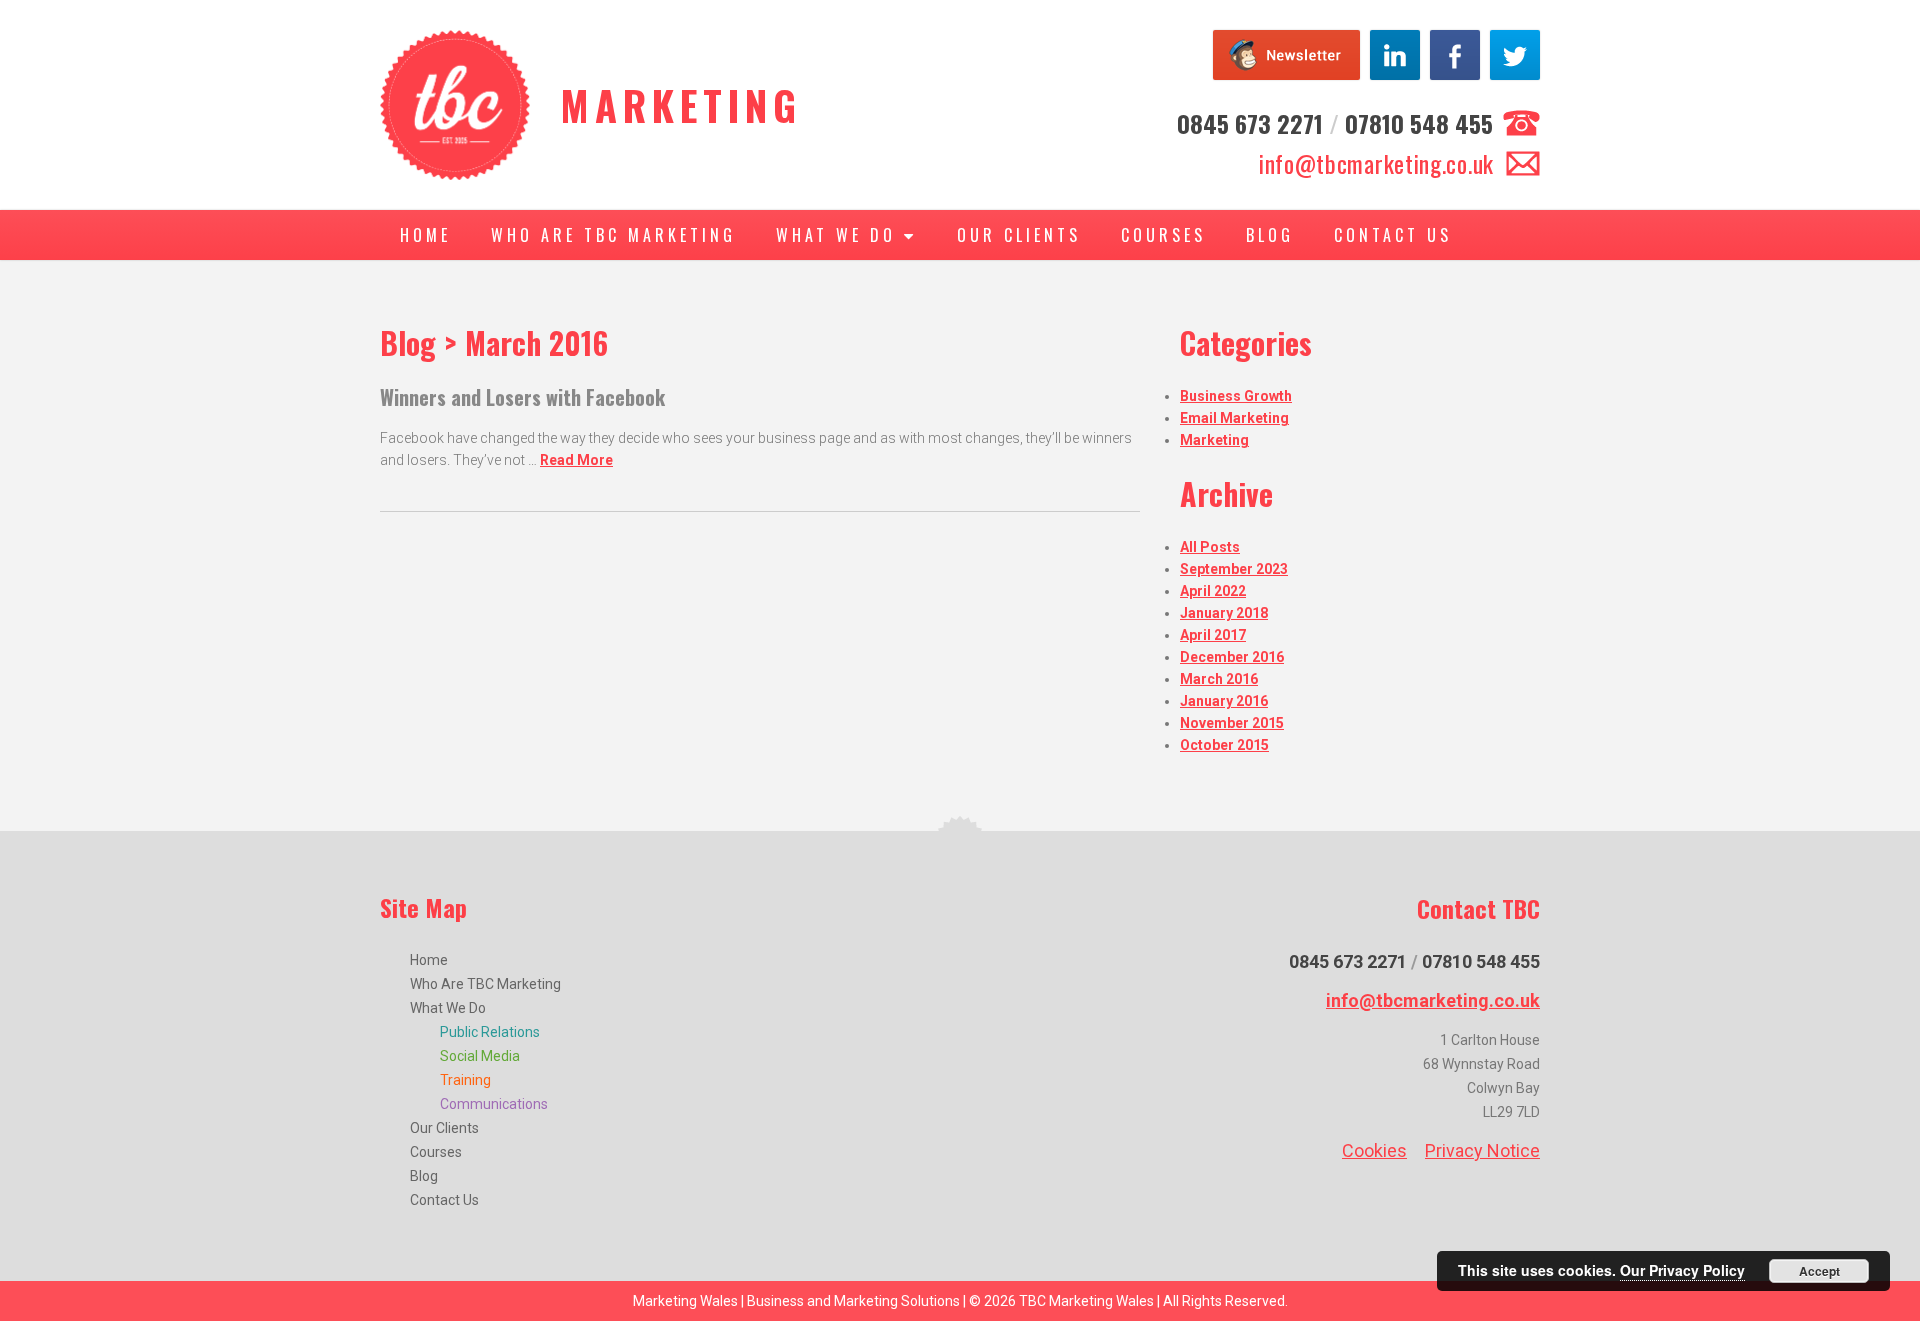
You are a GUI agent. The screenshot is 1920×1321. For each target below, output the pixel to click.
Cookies (1374, 1150)
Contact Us (1393, 235)
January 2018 (1224, 613)
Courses (1163, 235)
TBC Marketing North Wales (455, 105)
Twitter (1515, 55)
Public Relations (490, 1032)
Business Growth (1236, 396)
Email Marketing (1234, 418)
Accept (1819, 1271)
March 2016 (1219, 679)
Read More (576, 460)
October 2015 (1224, 745)
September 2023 (1234, 569)
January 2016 (1224, 701)
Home (425, 235)
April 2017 (1213, 635)
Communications (494, 1104)
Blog (1270, 235)
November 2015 (1232, 723)
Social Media (480, 1056)
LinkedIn (1395, 55)
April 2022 (1213, 591)
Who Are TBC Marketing (613, 235)
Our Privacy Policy (1682, 1270)
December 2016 (1232, 657)
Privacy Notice (1482, 1150)
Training (465, 1080)
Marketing (1214, 440)
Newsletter (1286, 55)
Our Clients (1019, 235)
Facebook (1455, 55)
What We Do (840, 235)
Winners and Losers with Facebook (522, 397)
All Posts (1210, 547)
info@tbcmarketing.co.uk (1376, 163)
